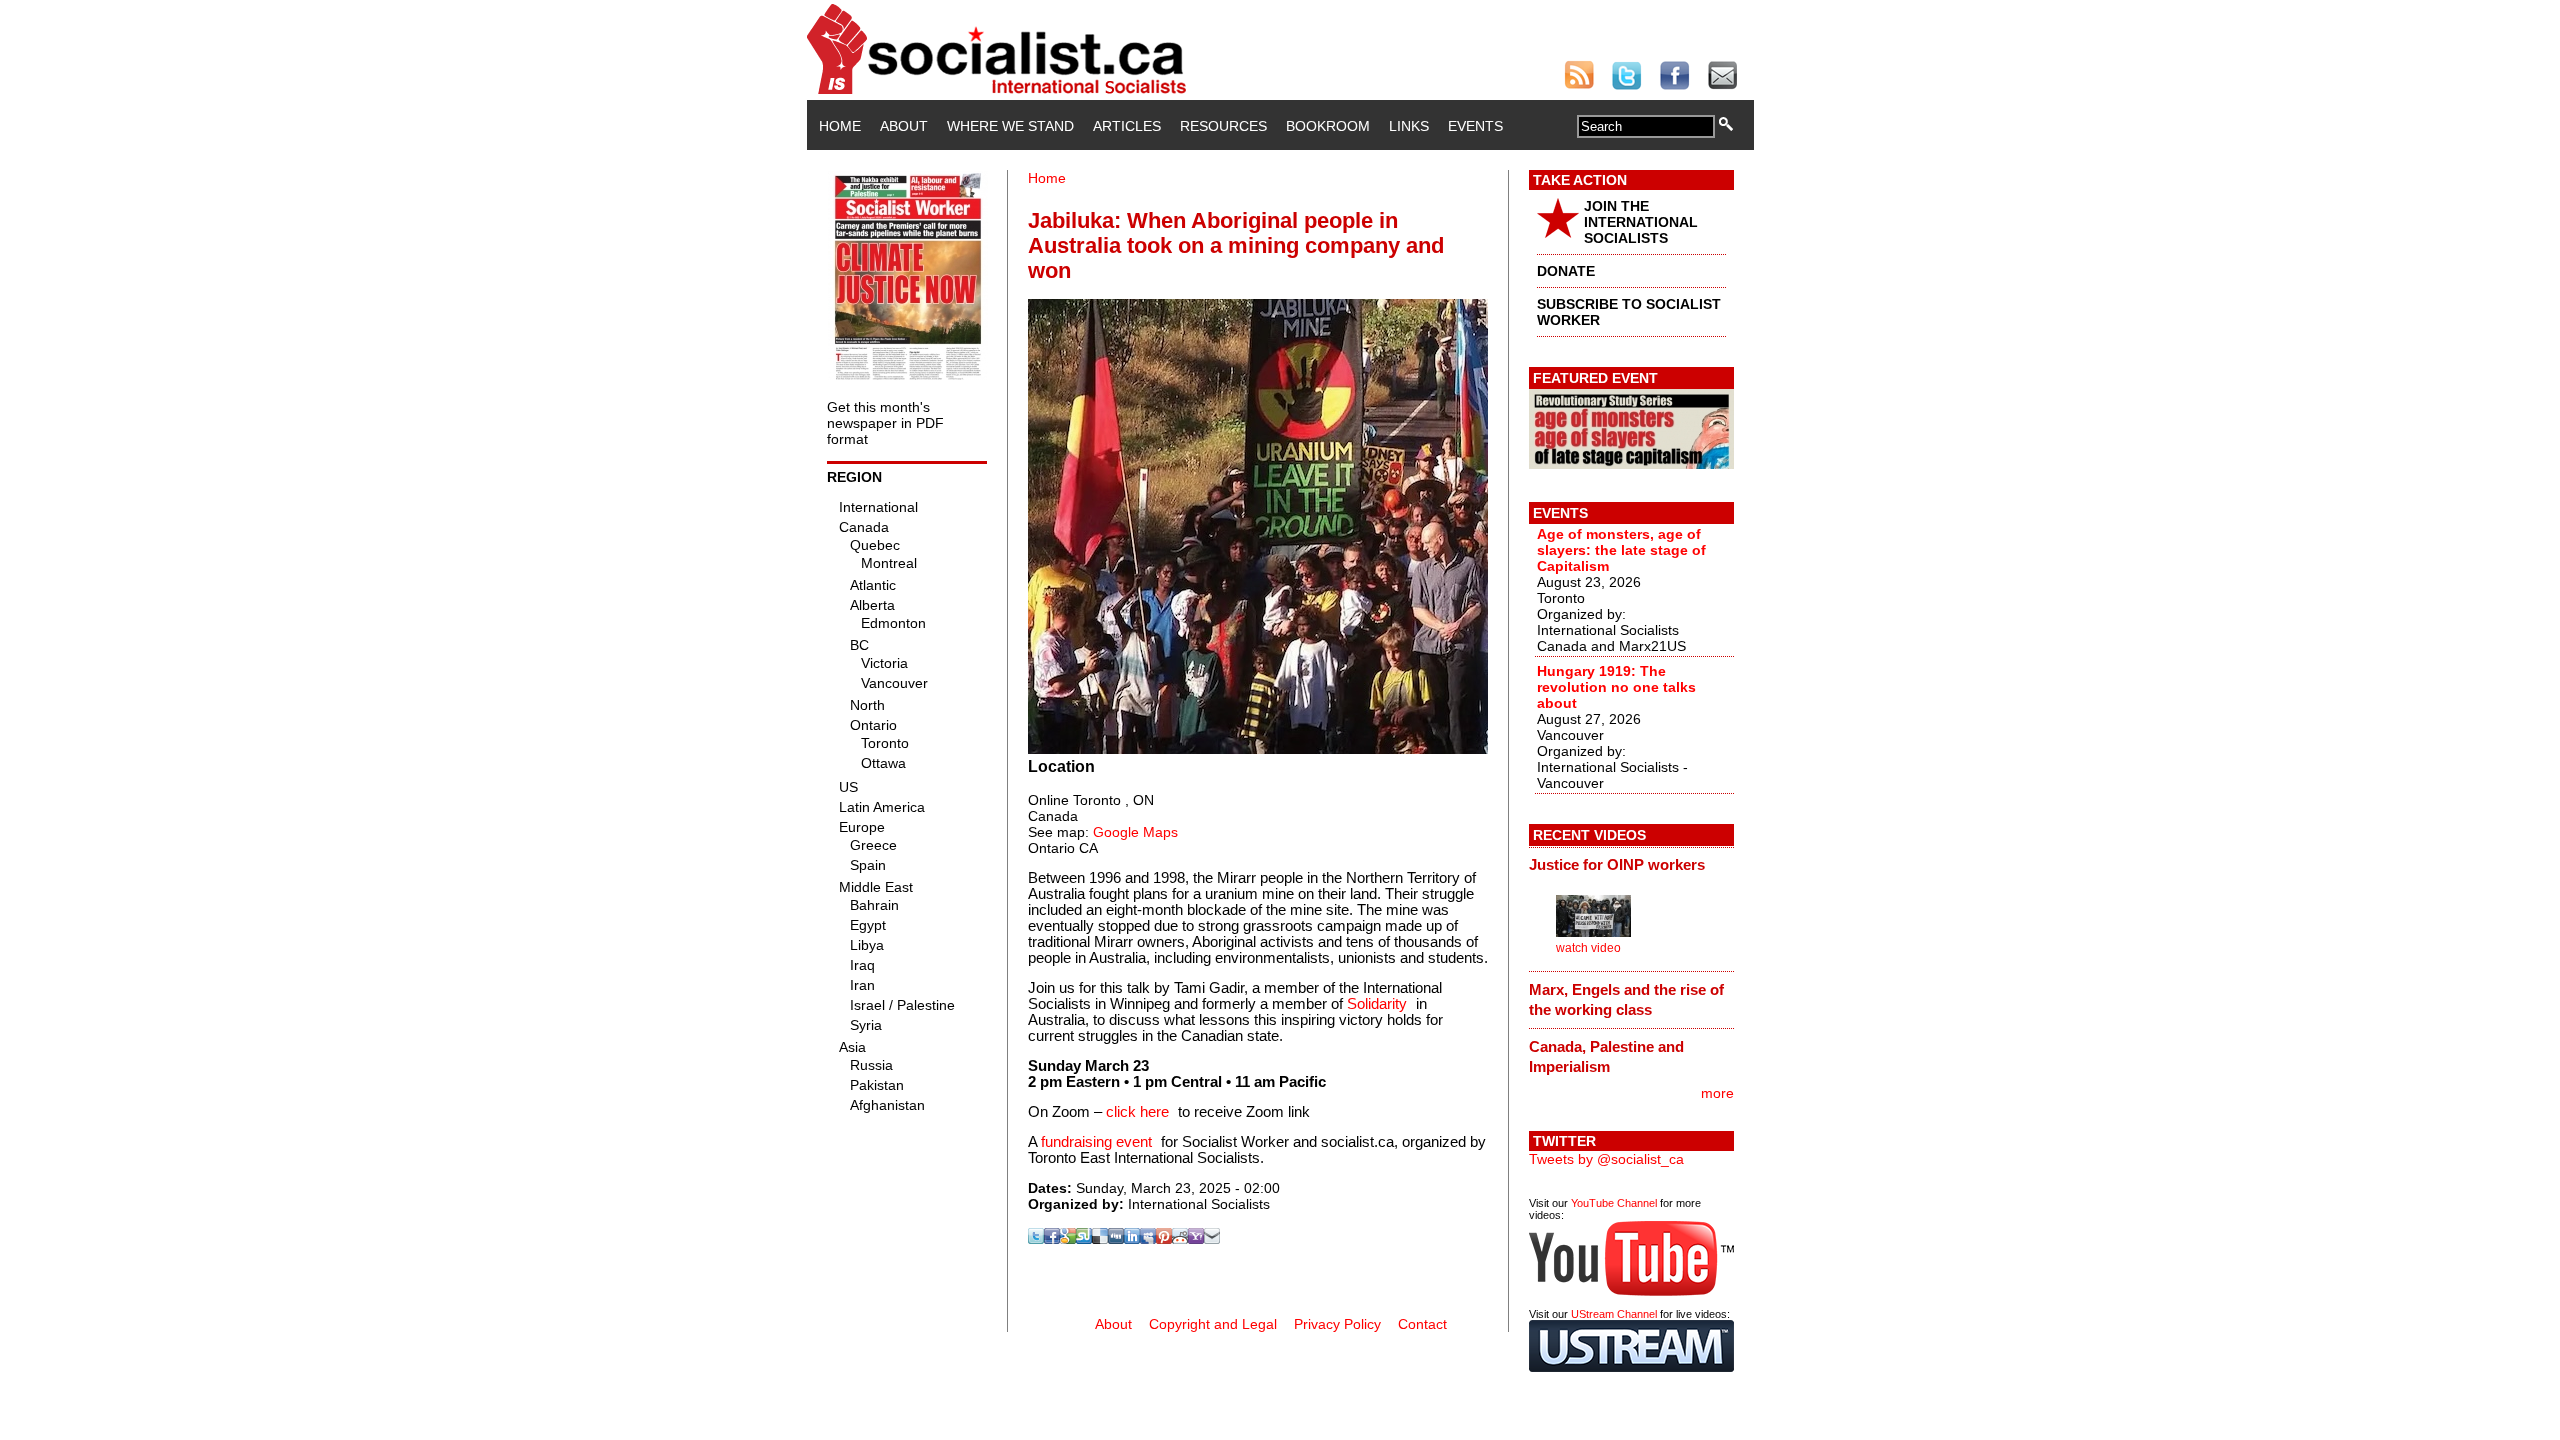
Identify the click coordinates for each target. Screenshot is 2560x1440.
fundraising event (1096, 1142)
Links (1409, 126)
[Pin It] (1164, 1239)
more (1717, 1093)
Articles (1127, 126)
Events (1475, 126)
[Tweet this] (1036, 1239)
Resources (1223, 126)
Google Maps (1135, 832)
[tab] (1631, 865)
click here (1137, 1112)
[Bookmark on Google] (1068, 1239)
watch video (1588, 948)
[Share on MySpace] (1148, 1239)
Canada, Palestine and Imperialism (1606, 1056)
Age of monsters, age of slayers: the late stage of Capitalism (1621, 550)
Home (840, 126)
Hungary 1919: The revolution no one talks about (1616, 687)
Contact (1422, 1324)
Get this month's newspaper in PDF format (885, 423)
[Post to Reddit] (1180, 1239)
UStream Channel (1614, 1314)
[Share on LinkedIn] (1132, 1239)
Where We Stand (1010, 126)
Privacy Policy (1337, 1324)
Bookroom (1328, 126)
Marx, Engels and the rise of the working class (1626, 999)
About (904, 126)
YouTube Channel (1614, 1203)
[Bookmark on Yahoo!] (1196, 1239)
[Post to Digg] (1116, 1239)
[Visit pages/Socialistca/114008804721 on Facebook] (1052, 1239)
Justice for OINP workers (1617, 864)
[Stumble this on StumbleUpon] (1084, 1239)
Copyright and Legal (1213, 1324)
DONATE (1566, 271)
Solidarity (1377, 1004)
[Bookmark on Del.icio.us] (1100, 1239)
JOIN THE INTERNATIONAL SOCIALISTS (1641, 222)
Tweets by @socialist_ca (1606, 1159)
